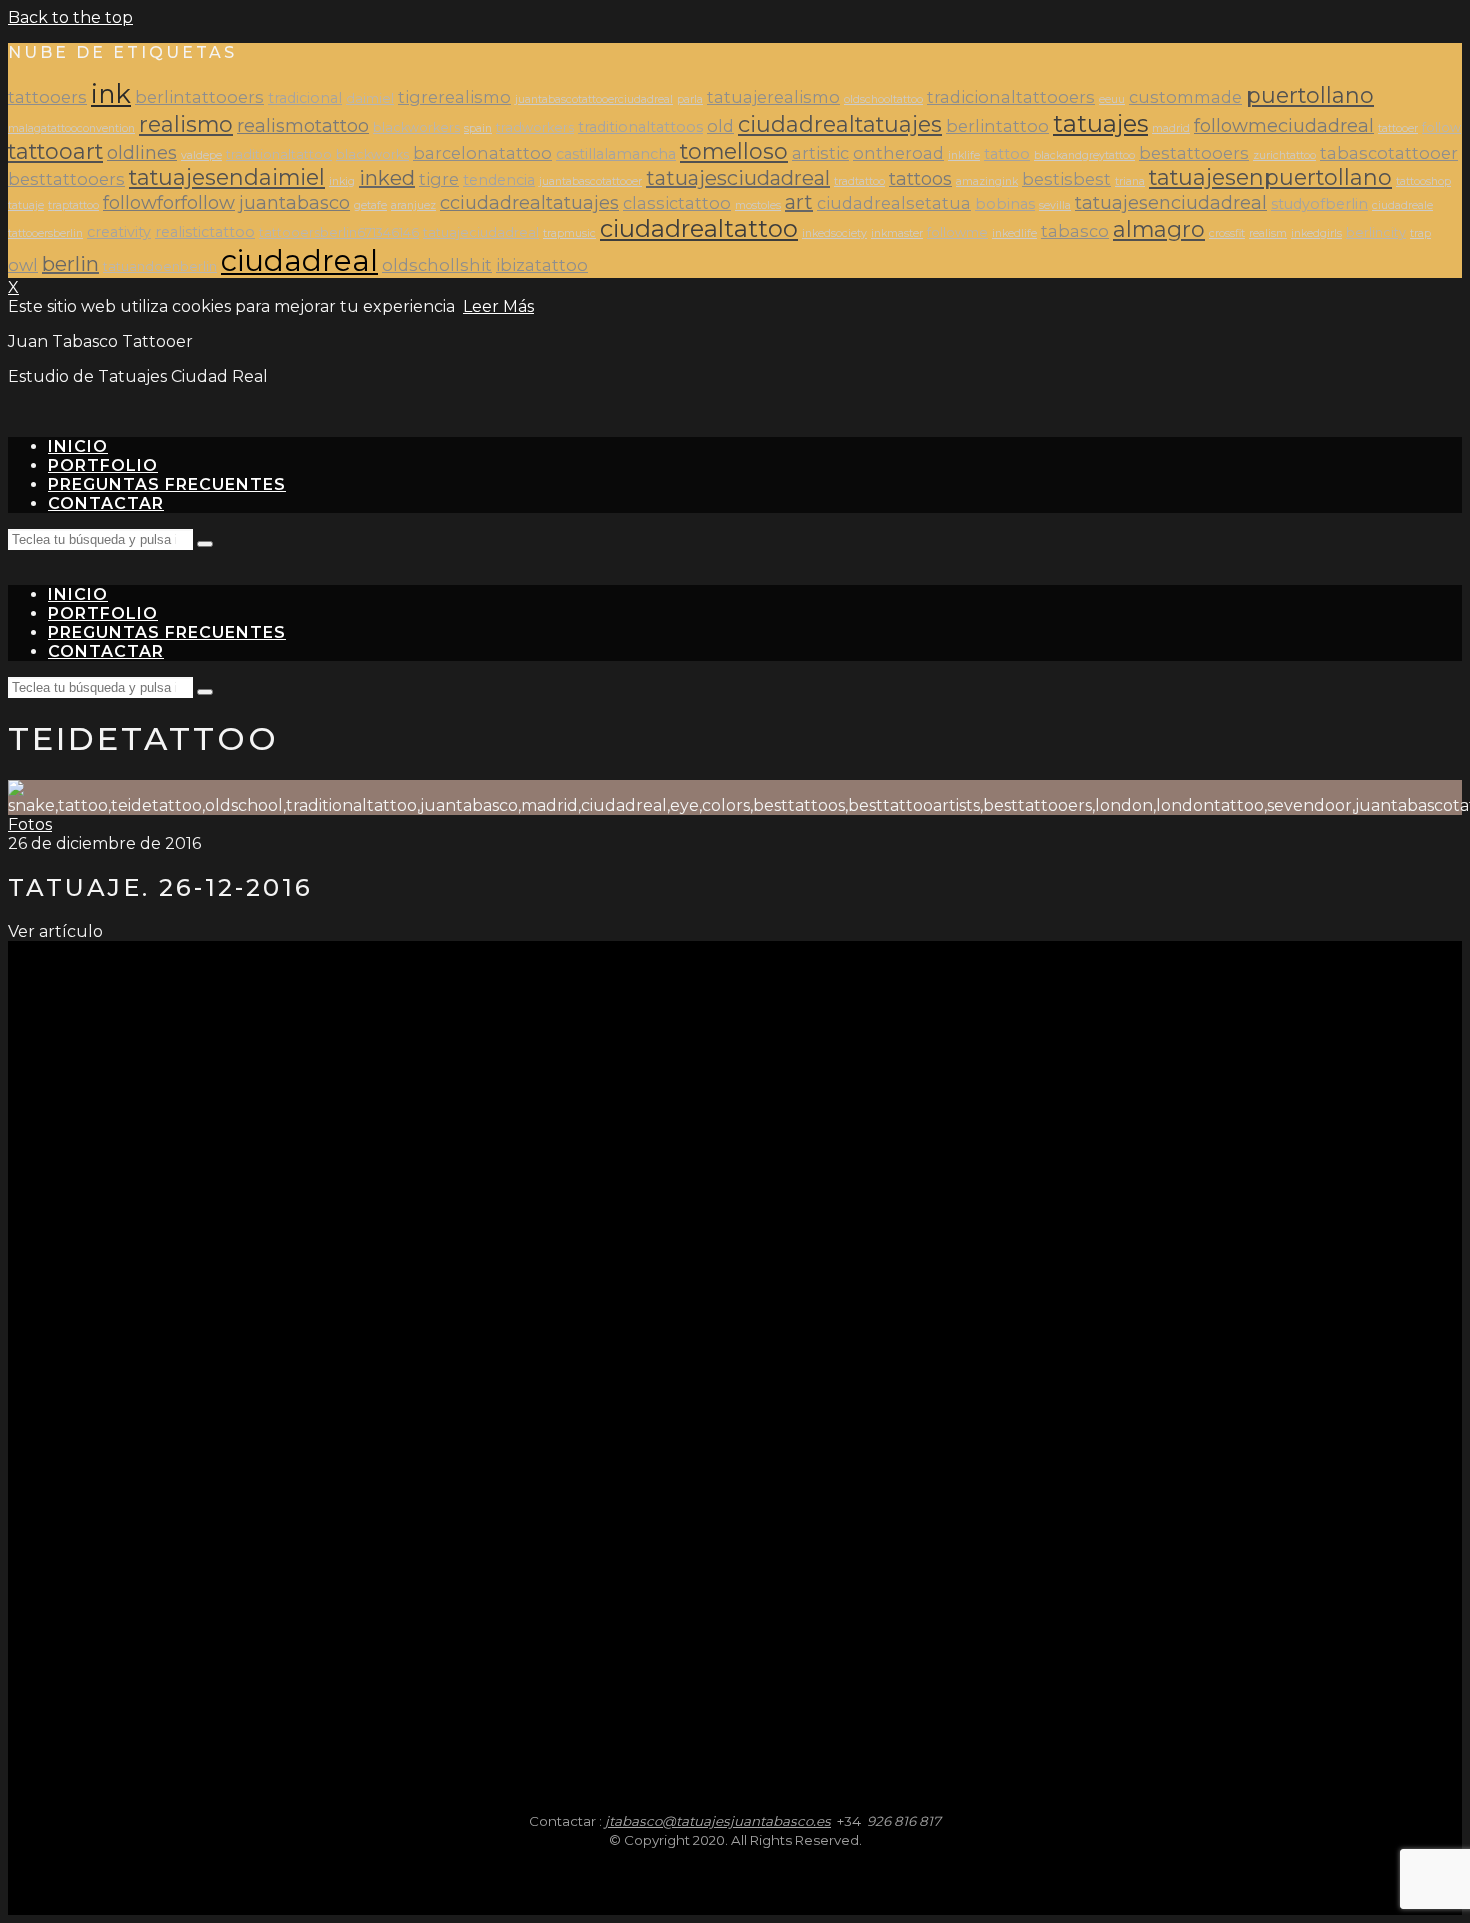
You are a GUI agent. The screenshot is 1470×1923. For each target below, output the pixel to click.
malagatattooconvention (71, 128)
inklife (964, 155)
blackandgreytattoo (1084, 155)
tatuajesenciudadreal (1171, 202)
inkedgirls (1316, 233)
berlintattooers (199, 97)
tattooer (1398, 128)
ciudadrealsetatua (894, 203)
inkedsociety (834, 233)
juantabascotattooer (590, 181)
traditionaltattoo (279, 154)
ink (111, 93)
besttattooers (66, 179)
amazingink (987, 181)
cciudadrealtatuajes (529, 202)
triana (1130, 181)
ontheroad (898, 153)
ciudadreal (299, 260)
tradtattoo (859, 181)
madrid (1171, 128)
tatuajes (1100, 123)
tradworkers (535, 127)
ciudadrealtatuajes (840, 124)
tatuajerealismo (773, 97)
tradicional (305, 98)
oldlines (142, 152)
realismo (186, 124)
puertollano (1310, 95)
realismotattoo (303, 125)
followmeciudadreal (1284, 125)
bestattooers (1194, 153)
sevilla (1055, 205)
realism (1268, 233)
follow (1441, 127)
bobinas (1005, 204)
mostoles (758, 205)
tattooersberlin (45, 233)
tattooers (47, 97)
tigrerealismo (454, 97)
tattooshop (1423, 181)
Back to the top (70, 17)
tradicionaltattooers (1011, 97)
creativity (119, 232)
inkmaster (897, 233)
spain (478, 128)
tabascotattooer (1389, 153)
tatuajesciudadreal (738, 178)
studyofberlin (1319, 204)
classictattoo (677, 203)
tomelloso (734, 151)
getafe (370, 205)
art (799, 202)
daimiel (370, 98)
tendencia (499, 180)
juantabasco (294, 202)
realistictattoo (205, 232)
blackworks (372, 154)
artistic (820, 153)
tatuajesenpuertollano (1270, 177)
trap (1420, 233)
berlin (70, 264)
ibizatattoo (542, 265)
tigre (439, 179)
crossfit (1227, 233)
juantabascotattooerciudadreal (594, 99)
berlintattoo (997, 126)
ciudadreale (1402, 205)
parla (690, 99)
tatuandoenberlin (160, 266)
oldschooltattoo (883, 99)
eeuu (1112, 99)
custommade (1185, 97)
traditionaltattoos (640, 127)
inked (387, 178)
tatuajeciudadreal (481, 232)
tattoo (1007, 154)
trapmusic (569, 233)
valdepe (201, 155)
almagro (1159, 229)
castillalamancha (616, 154)
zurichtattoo (1284, 155)
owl (23, 265)
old (720, 126)
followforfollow (169, 202)
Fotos (30, 824)
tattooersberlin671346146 (339, 232)
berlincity (1376, 232)
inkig (342, 181)
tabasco (1075, 231)
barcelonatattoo (482, 153)
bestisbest (1066, 179)
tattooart (55, 151)
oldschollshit (437, 265)
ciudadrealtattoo (699, 228)
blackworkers (416, 127)
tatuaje (26, 205)
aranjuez (413, 205)
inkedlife (1014, 233)
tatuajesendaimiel (227, 177)
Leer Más (498, 306)
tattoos (920, 178)
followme (957, 232)
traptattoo (73, 205)
